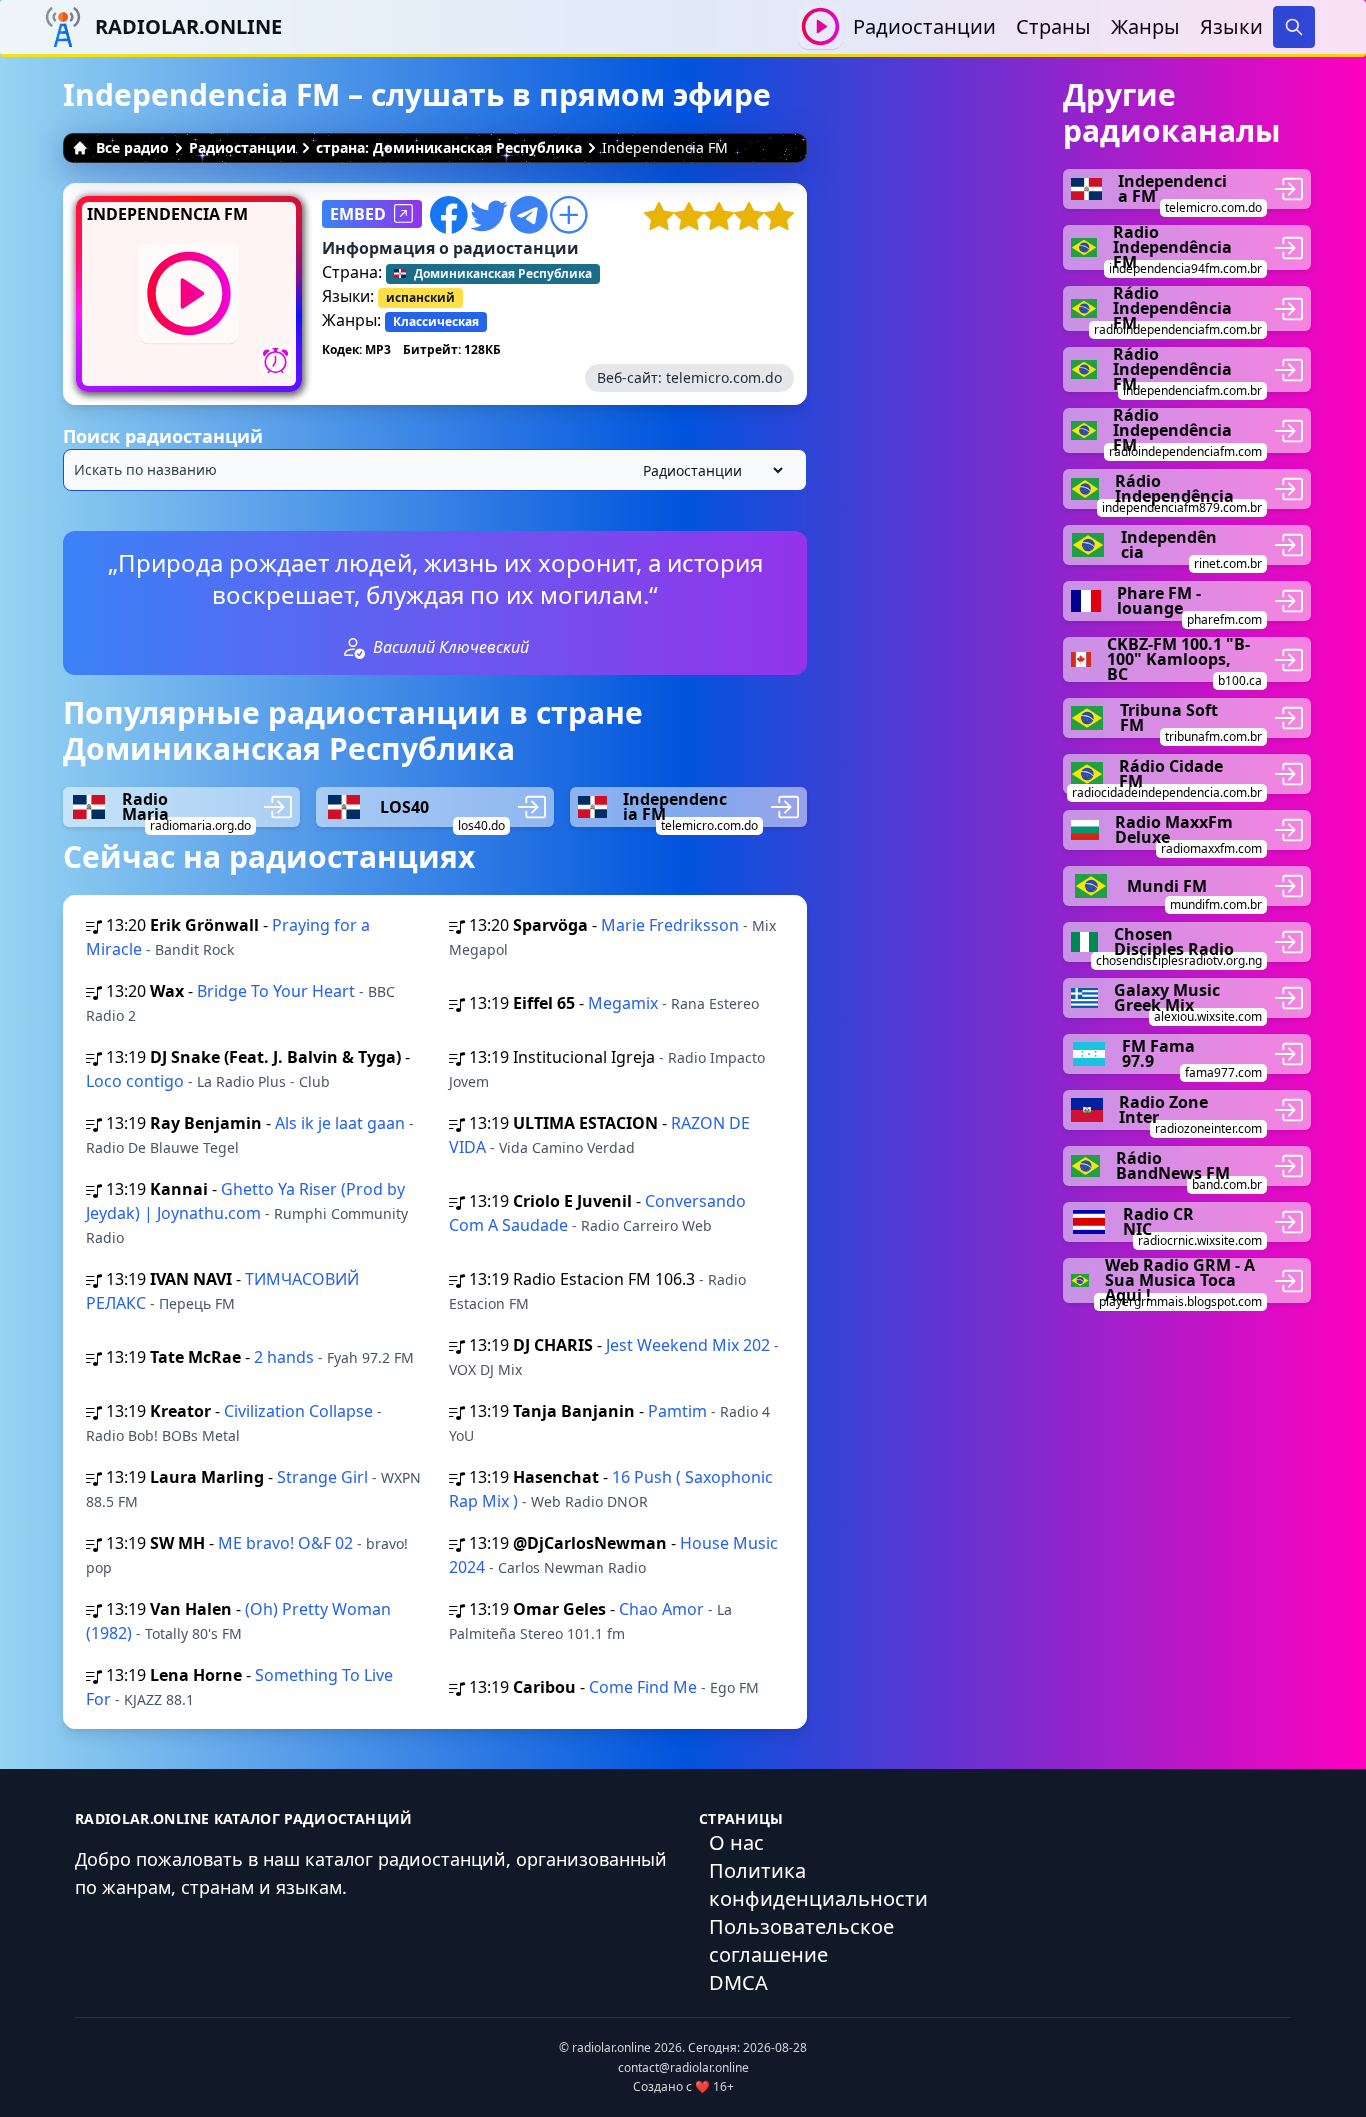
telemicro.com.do (724, 377)
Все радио (132, 147)
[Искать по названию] (435, 470)
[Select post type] (709, 470)
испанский (420, 297)
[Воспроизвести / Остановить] (820, 26)
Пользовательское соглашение (801, 1940)
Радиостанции (924, 26)
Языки (1231, 26)
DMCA (738, 1982)
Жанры (1145, 26)
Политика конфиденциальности (818, 1884)
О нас (736, 1842)
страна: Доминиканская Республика (449, 147)
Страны (1053, 26)
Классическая (436, 321)
